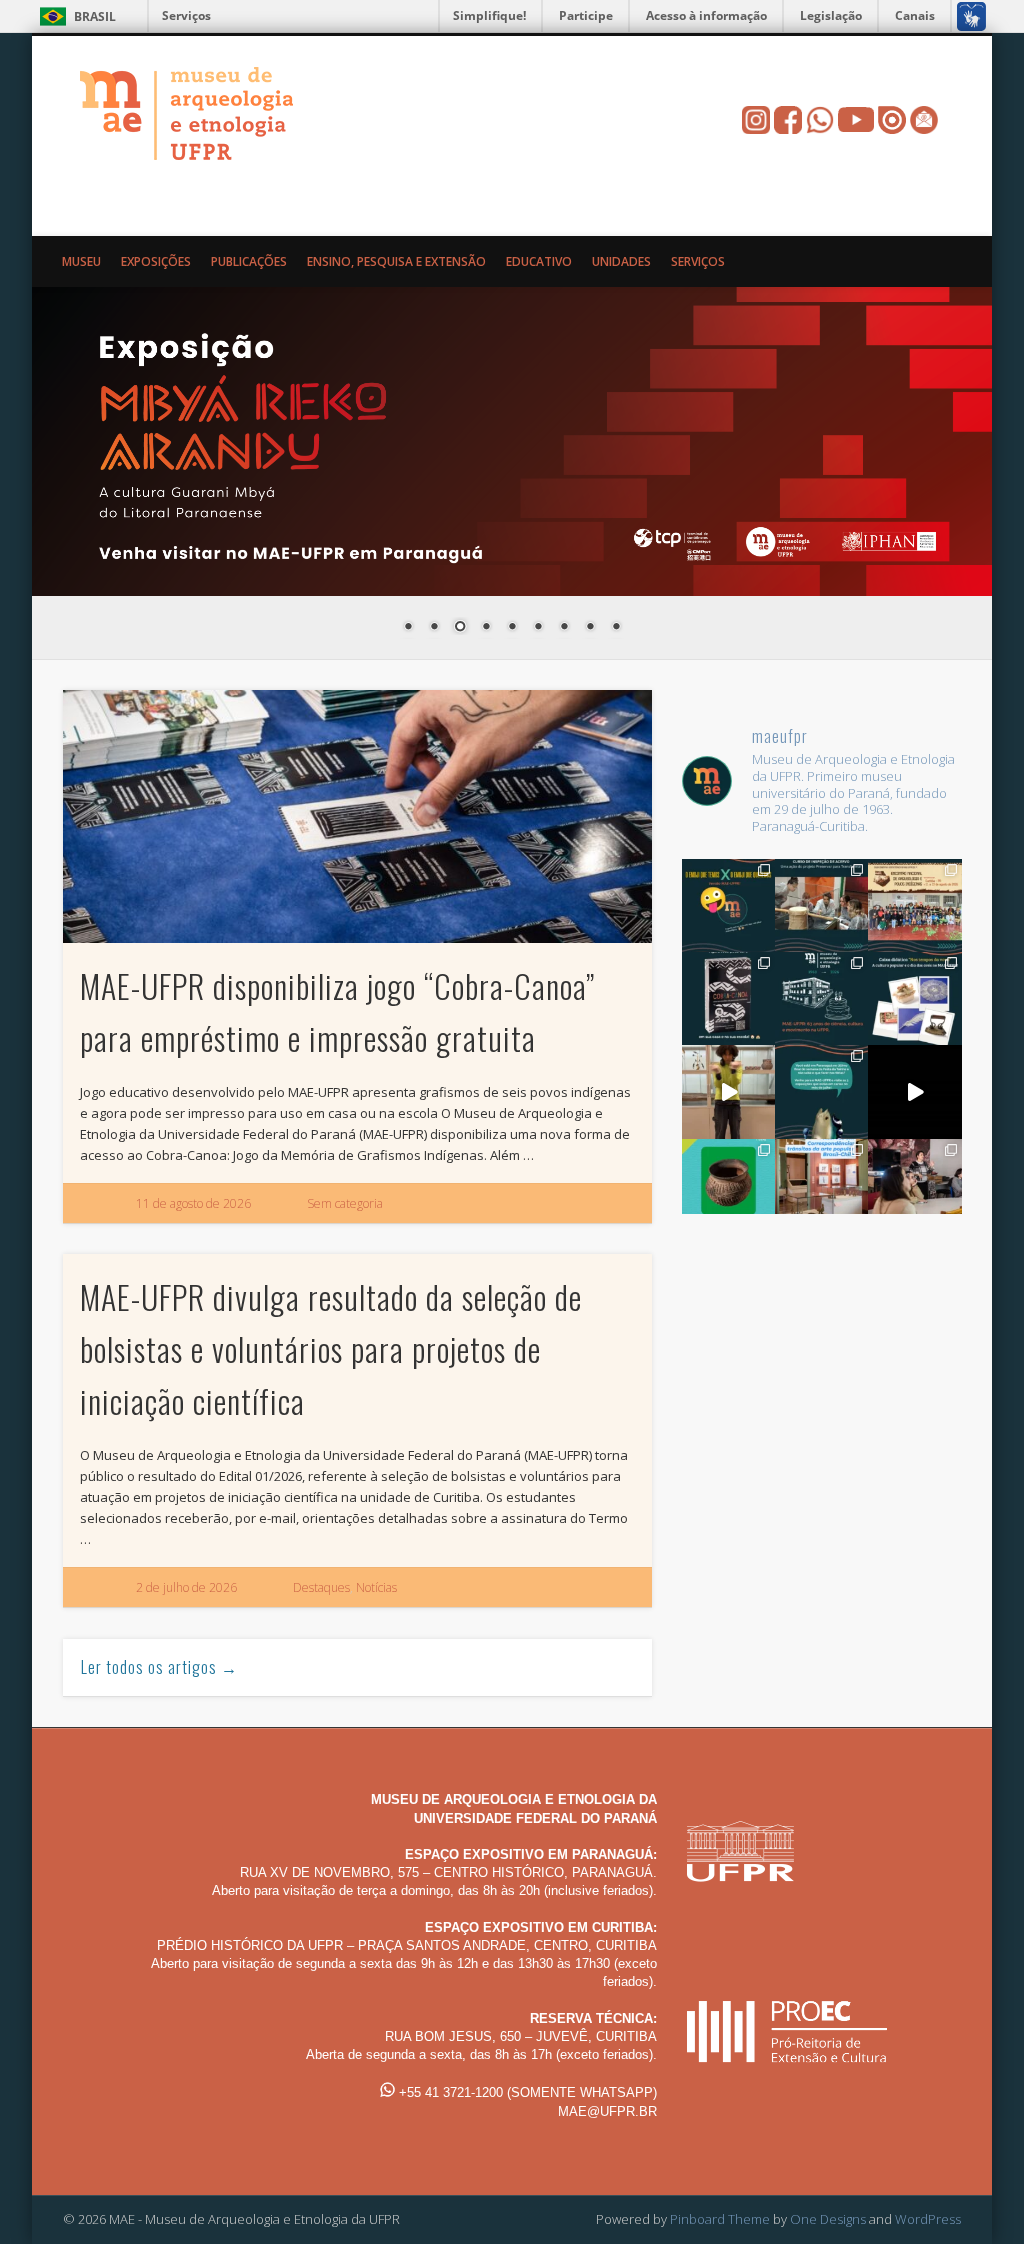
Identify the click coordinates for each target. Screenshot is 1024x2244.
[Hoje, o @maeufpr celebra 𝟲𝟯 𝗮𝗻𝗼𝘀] (821, 998)
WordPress (928, 2219)
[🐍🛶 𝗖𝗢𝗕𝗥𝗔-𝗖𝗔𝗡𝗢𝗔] (728, 998)
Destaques (321, 1587)
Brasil (95, 16)
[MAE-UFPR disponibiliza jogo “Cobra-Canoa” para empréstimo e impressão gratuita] (357, 816)
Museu (81, 261)
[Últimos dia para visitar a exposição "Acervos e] (821, 1185)
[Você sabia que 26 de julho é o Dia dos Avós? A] (914, 998)
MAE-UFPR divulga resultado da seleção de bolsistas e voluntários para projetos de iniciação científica (331, 1348)
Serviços (186, 15)
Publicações (249, 261)
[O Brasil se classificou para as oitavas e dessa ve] (728, 1185)
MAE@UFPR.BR (607, 2111)
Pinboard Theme (720, 2219)
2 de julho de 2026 (186, 1587)
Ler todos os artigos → (159, 1667)
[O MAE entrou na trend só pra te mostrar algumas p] (728, 1091)
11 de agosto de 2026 (193, 1203)
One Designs (828, 2219)
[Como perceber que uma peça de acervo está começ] (821, 905)
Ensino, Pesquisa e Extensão (396, 261)
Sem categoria (345, 1203)
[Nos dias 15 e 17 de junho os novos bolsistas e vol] (914, 1185)
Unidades (621, 261)
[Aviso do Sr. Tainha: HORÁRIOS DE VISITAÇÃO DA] (821, 1091)
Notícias (376, 1587)
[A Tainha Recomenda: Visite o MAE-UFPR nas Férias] (914, 1091)
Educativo (539, 261)
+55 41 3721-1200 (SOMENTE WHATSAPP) (526, 2092)
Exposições (156, 261)
